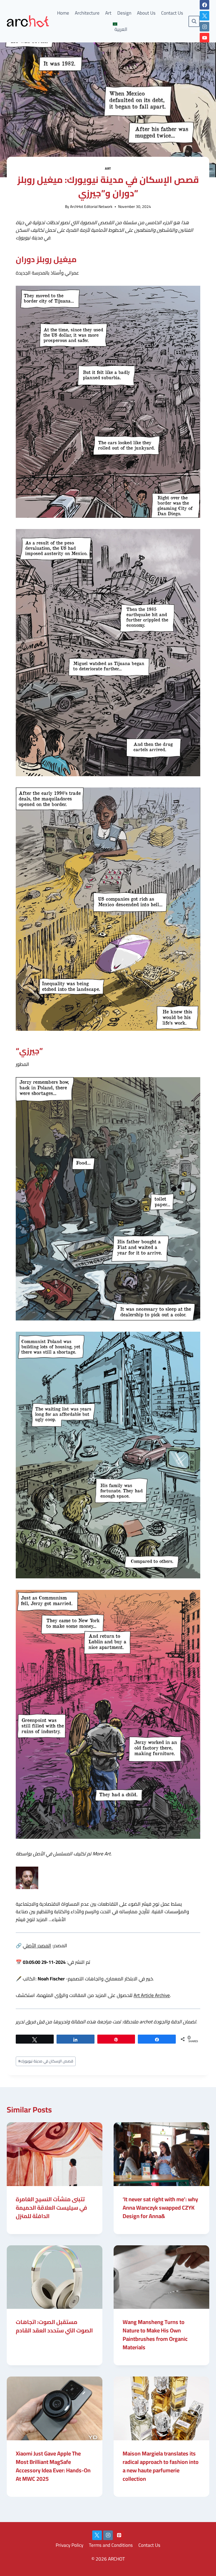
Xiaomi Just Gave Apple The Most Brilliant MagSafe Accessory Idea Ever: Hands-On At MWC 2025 (53, 2466)
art (108, 168)
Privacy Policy (69, 2545)
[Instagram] (204, 27)
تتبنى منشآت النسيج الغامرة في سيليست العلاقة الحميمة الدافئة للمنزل (51, 2208)
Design (124, 13)
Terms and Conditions (111, 2545)
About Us (146, 13)
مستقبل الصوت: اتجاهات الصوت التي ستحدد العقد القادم (54, 2326)
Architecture (87, 13)
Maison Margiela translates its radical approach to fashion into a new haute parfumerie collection (161, 2466)
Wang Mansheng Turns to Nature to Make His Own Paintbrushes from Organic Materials (155, 2335)
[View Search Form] (194, 21)
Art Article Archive (152, 1995)
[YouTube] (204, 38)
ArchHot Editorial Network (91, 206)
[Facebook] (204, 5)
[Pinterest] (119, 2535)
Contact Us (172, 13)
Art (108, 13)
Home (63, 13)
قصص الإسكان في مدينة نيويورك (46, 2061)
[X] (204, 16)
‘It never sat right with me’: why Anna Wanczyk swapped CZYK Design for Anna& (160, 2208)
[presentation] (55, 2154)
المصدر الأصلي (37, 1946)
